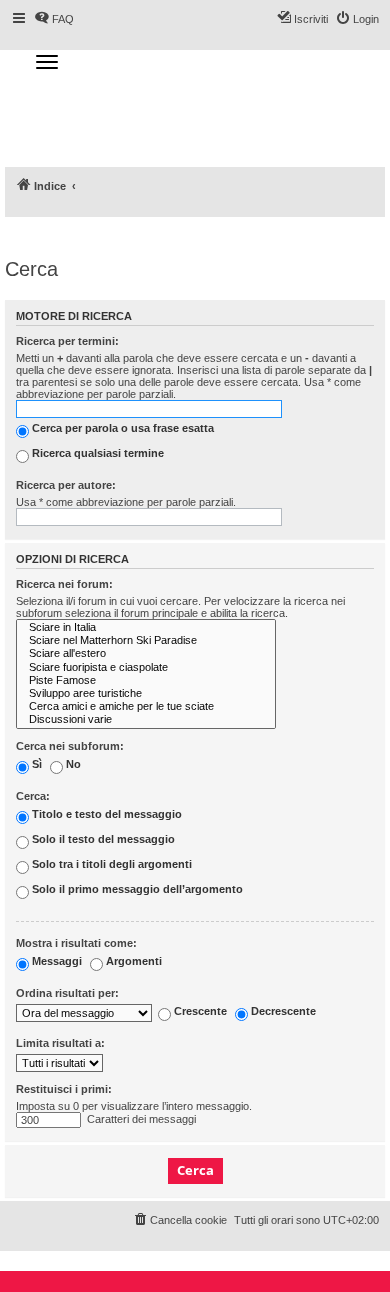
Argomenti (132, 961)
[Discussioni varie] (146, 719)
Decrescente (282, 1012)
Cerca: (33, 796)
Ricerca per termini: (67, 341)
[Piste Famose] (146, 680)
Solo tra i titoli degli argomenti (110, 864)
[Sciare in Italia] (146, 627)
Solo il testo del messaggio (102, 839)
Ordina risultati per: (67, 993)
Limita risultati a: (60, 1043)
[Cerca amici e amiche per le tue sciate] (146, 706)
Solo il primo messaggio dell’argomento (136, 889)
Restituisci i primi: (64, 1089)
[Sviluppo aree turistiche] (146, 693)
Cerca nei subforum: (70, 746)
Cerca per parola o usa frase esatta (121, 428)
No (72, 764)
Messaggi (55, 961)
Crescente (199, 1012)
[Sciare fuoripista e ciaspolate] (146, 667)
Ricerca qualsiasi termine (96, 453)
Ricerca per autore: (66, 485)
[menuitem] (179, 1220)
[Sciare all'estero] (146, 653)
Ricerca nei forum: (64, 584)
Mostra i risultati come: (76, 943)
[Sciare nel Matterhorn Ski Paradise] (146, 640)
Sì (35, 764)
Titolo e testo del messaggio (105, 814)
